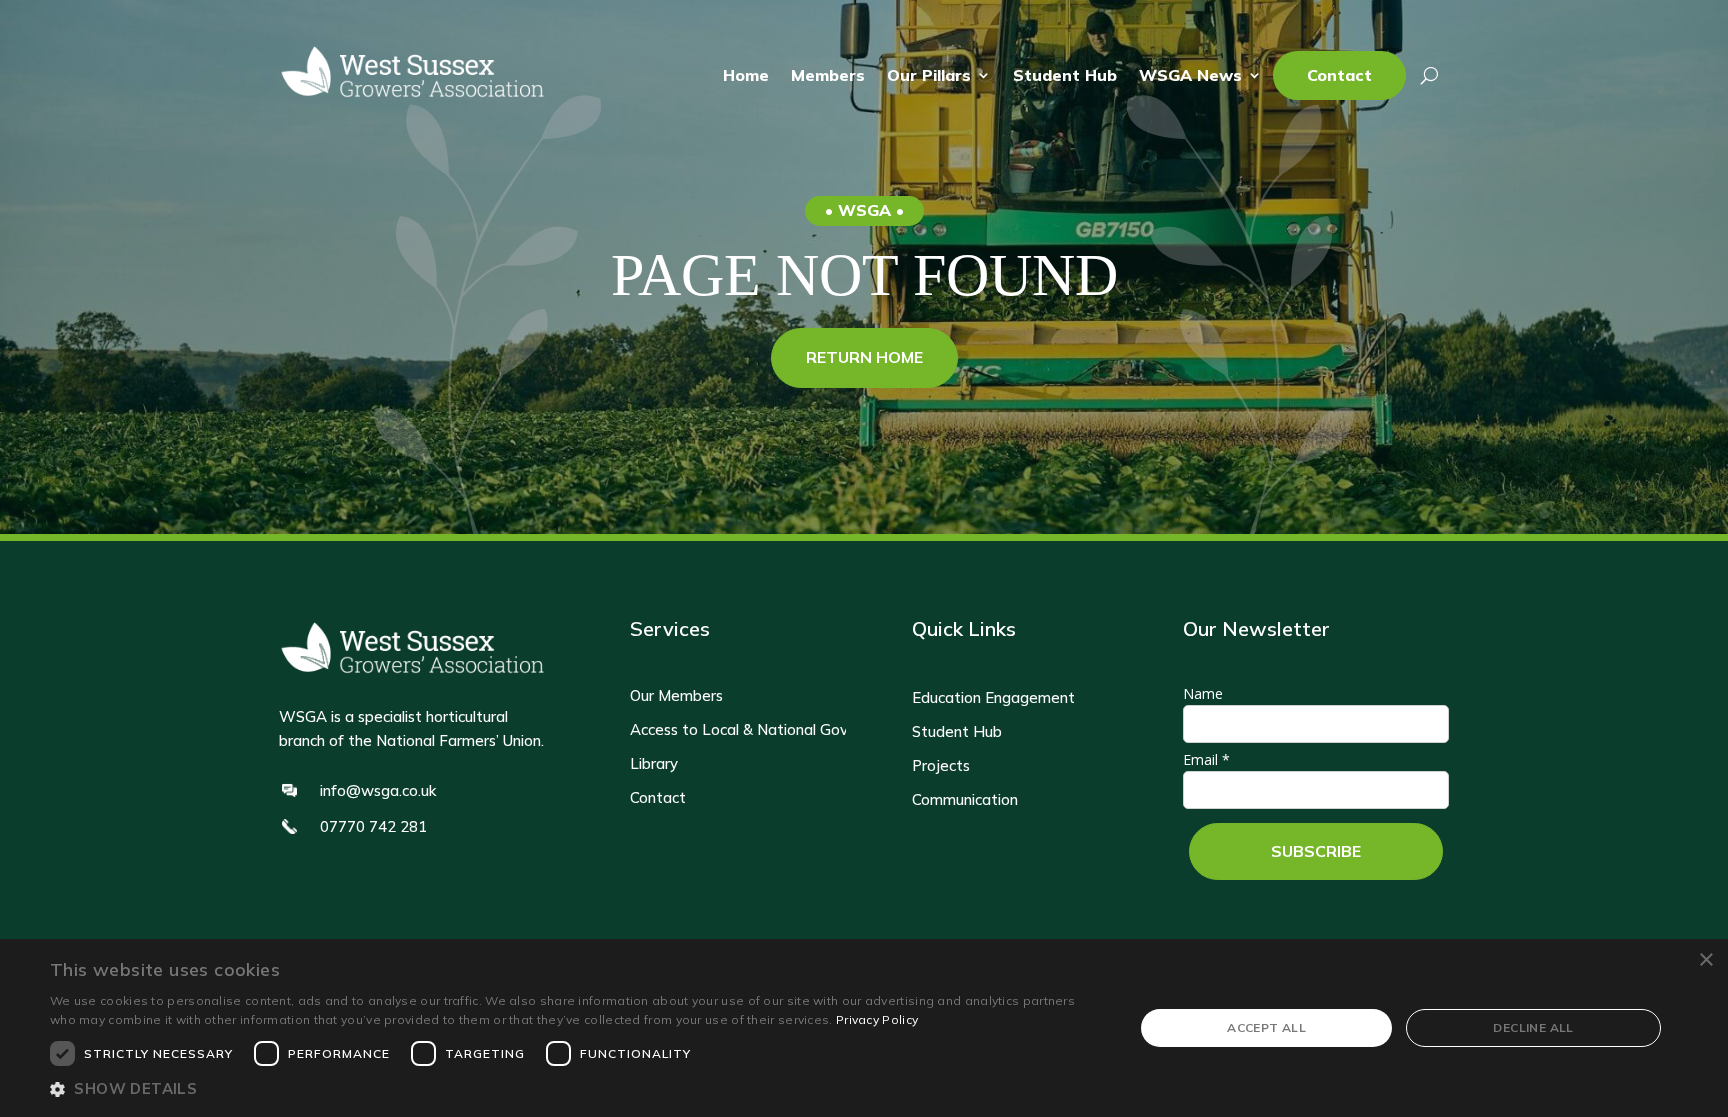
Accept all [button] (1266, 1027)
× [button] (1705, 960)
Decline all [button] (1533, 1027)
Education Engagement (993, 698)
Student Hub (1065, 75)
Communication (965, 800)
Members (828, 75)
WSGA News (1190, 75)
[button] (576, 1089)
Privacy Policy (877, 1019)
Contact (1339, 75)
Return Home (864, 357)
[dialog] (864, 1028)
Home (746, 75)
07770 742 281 (373, 826)
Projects (941, 766)
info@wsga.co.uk (378, 790)
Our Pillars (929, 75)
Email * (1206, 759)
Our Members (676, 696)
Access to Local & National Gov (739, 730)
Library (654, 764)
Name (1203, 693)
